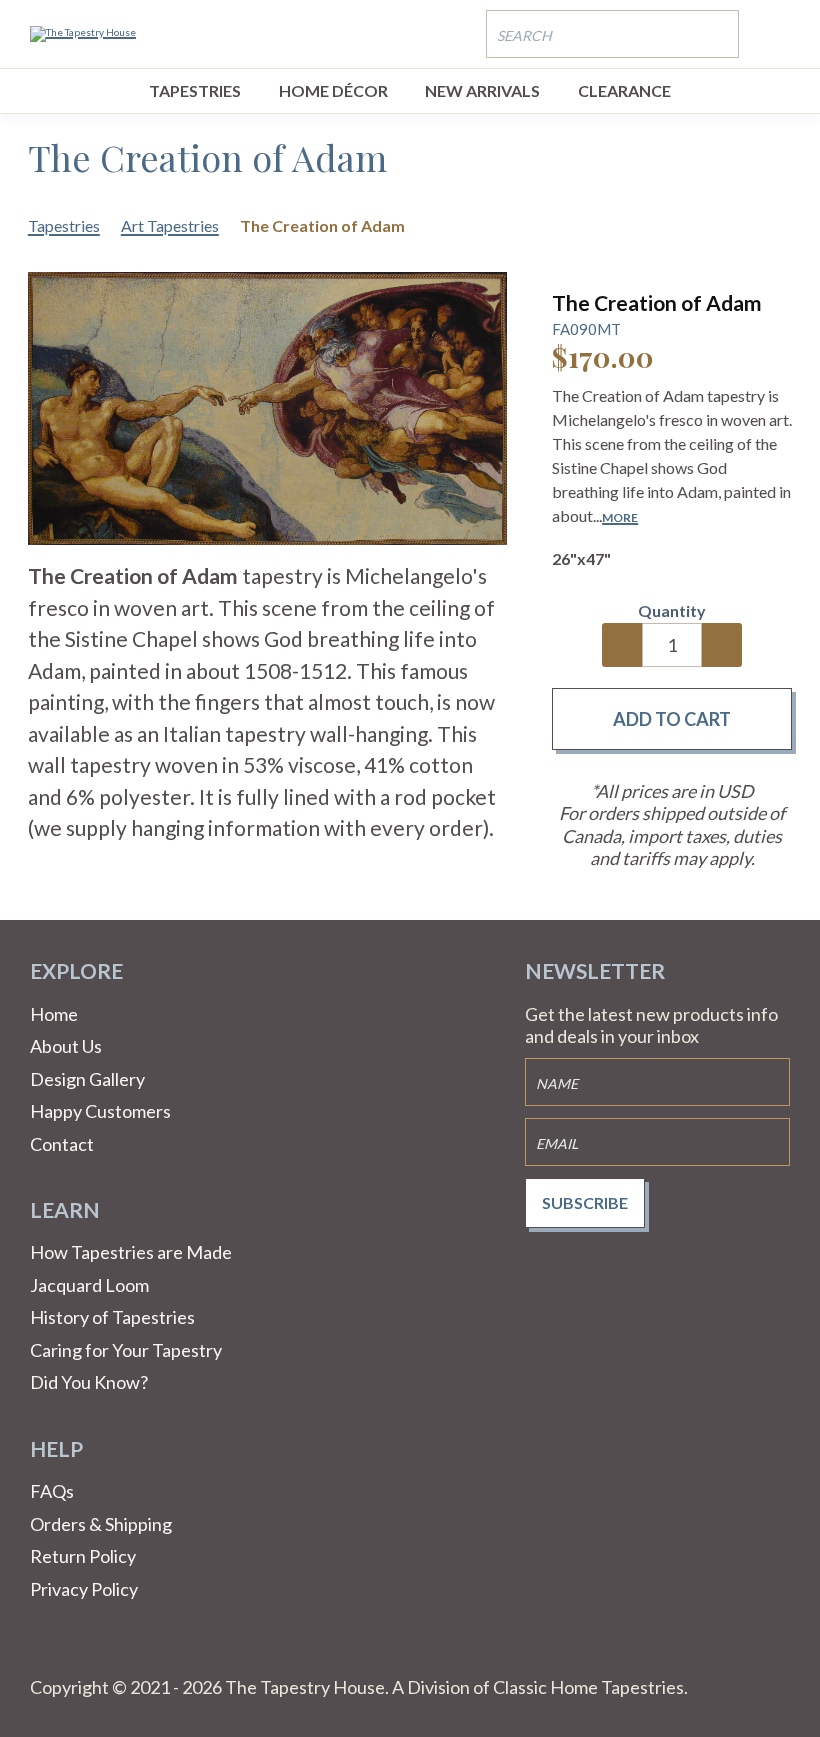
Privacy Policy (84, 1589)
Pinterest (94, 1652)
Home (54, 1014)
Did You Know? (89, 1382)
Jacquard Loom (89, 1285)
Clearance (624, 90)
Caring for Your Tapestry (126, 1350)
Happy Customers (100, 1111)
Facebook (46, 1652)
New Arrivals (482, 90)
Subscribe (585, 1202)
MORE (620, 517)
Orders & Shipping (101, 1524)
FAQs (52, 1491)
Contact (62, 1144)
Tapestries (195, 90)
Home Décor (333, 90)
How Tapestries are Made (131, 1252)
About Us (66, 1046)
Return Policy (83, 1556)
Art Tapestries (170, 225)
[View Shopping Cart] (775, 33)
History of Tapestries (112, 1317)
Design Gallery (87, 1079)
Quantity (672, 610)
